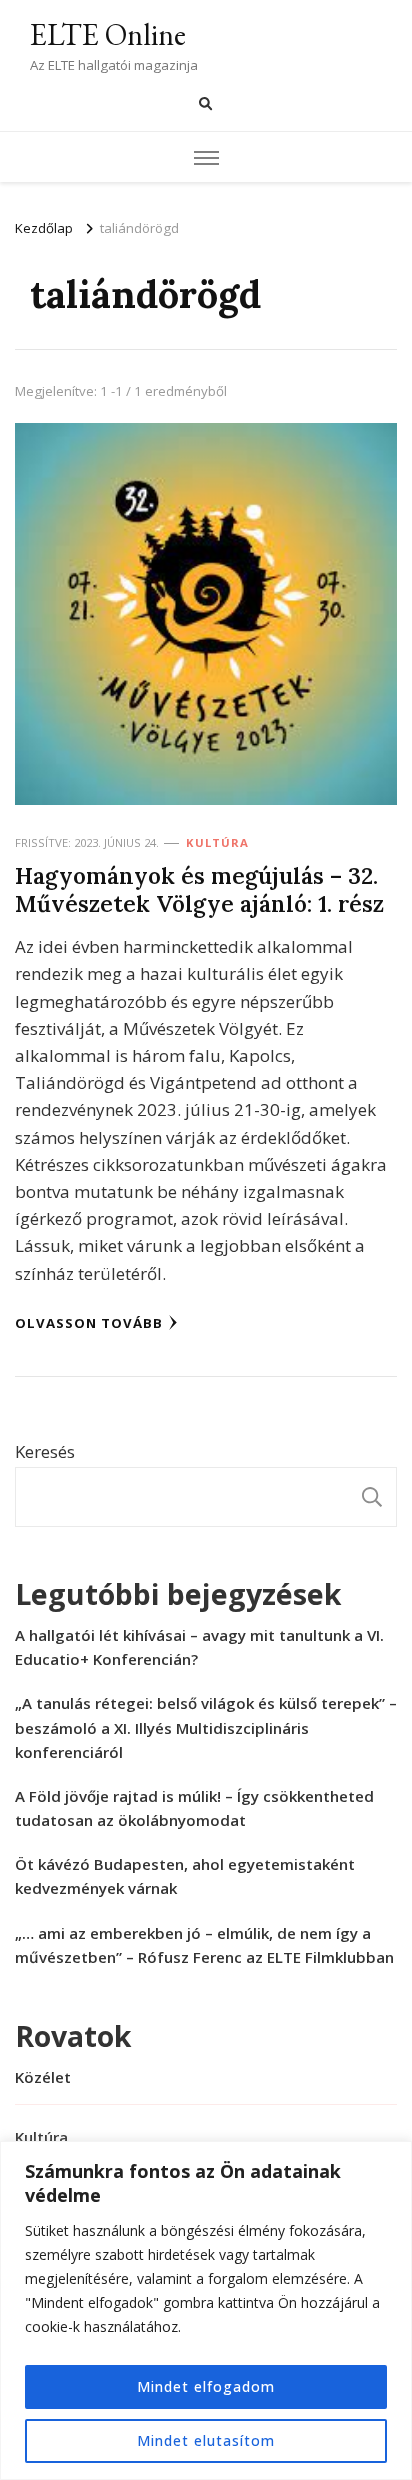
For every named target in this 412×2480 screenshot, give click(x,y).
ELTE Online (108, 34)
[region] (206, 2310)
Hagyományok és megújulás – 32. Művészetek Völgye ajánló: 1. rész (199, 889)
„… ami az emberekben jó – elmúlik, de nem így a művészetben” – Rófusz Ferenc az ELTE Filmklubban (204, 1945)
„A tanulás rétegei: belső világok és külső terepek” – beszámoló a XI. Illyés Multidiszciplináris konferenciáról (206, 1727)
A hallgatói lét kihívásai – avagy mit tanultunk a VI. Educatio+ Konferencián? (199, 1647)
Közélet (43, 2077)
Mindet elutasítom (206, 2440)
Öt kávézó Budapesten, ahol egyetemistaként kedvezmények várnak (185, 1876)
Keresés (45, 1451)
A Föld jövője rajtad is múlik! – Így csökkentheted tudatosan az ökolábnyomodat (194, 1808)
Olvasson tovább (89, 1323)
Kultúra (217, 842)
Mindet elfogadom (206, 2386)
